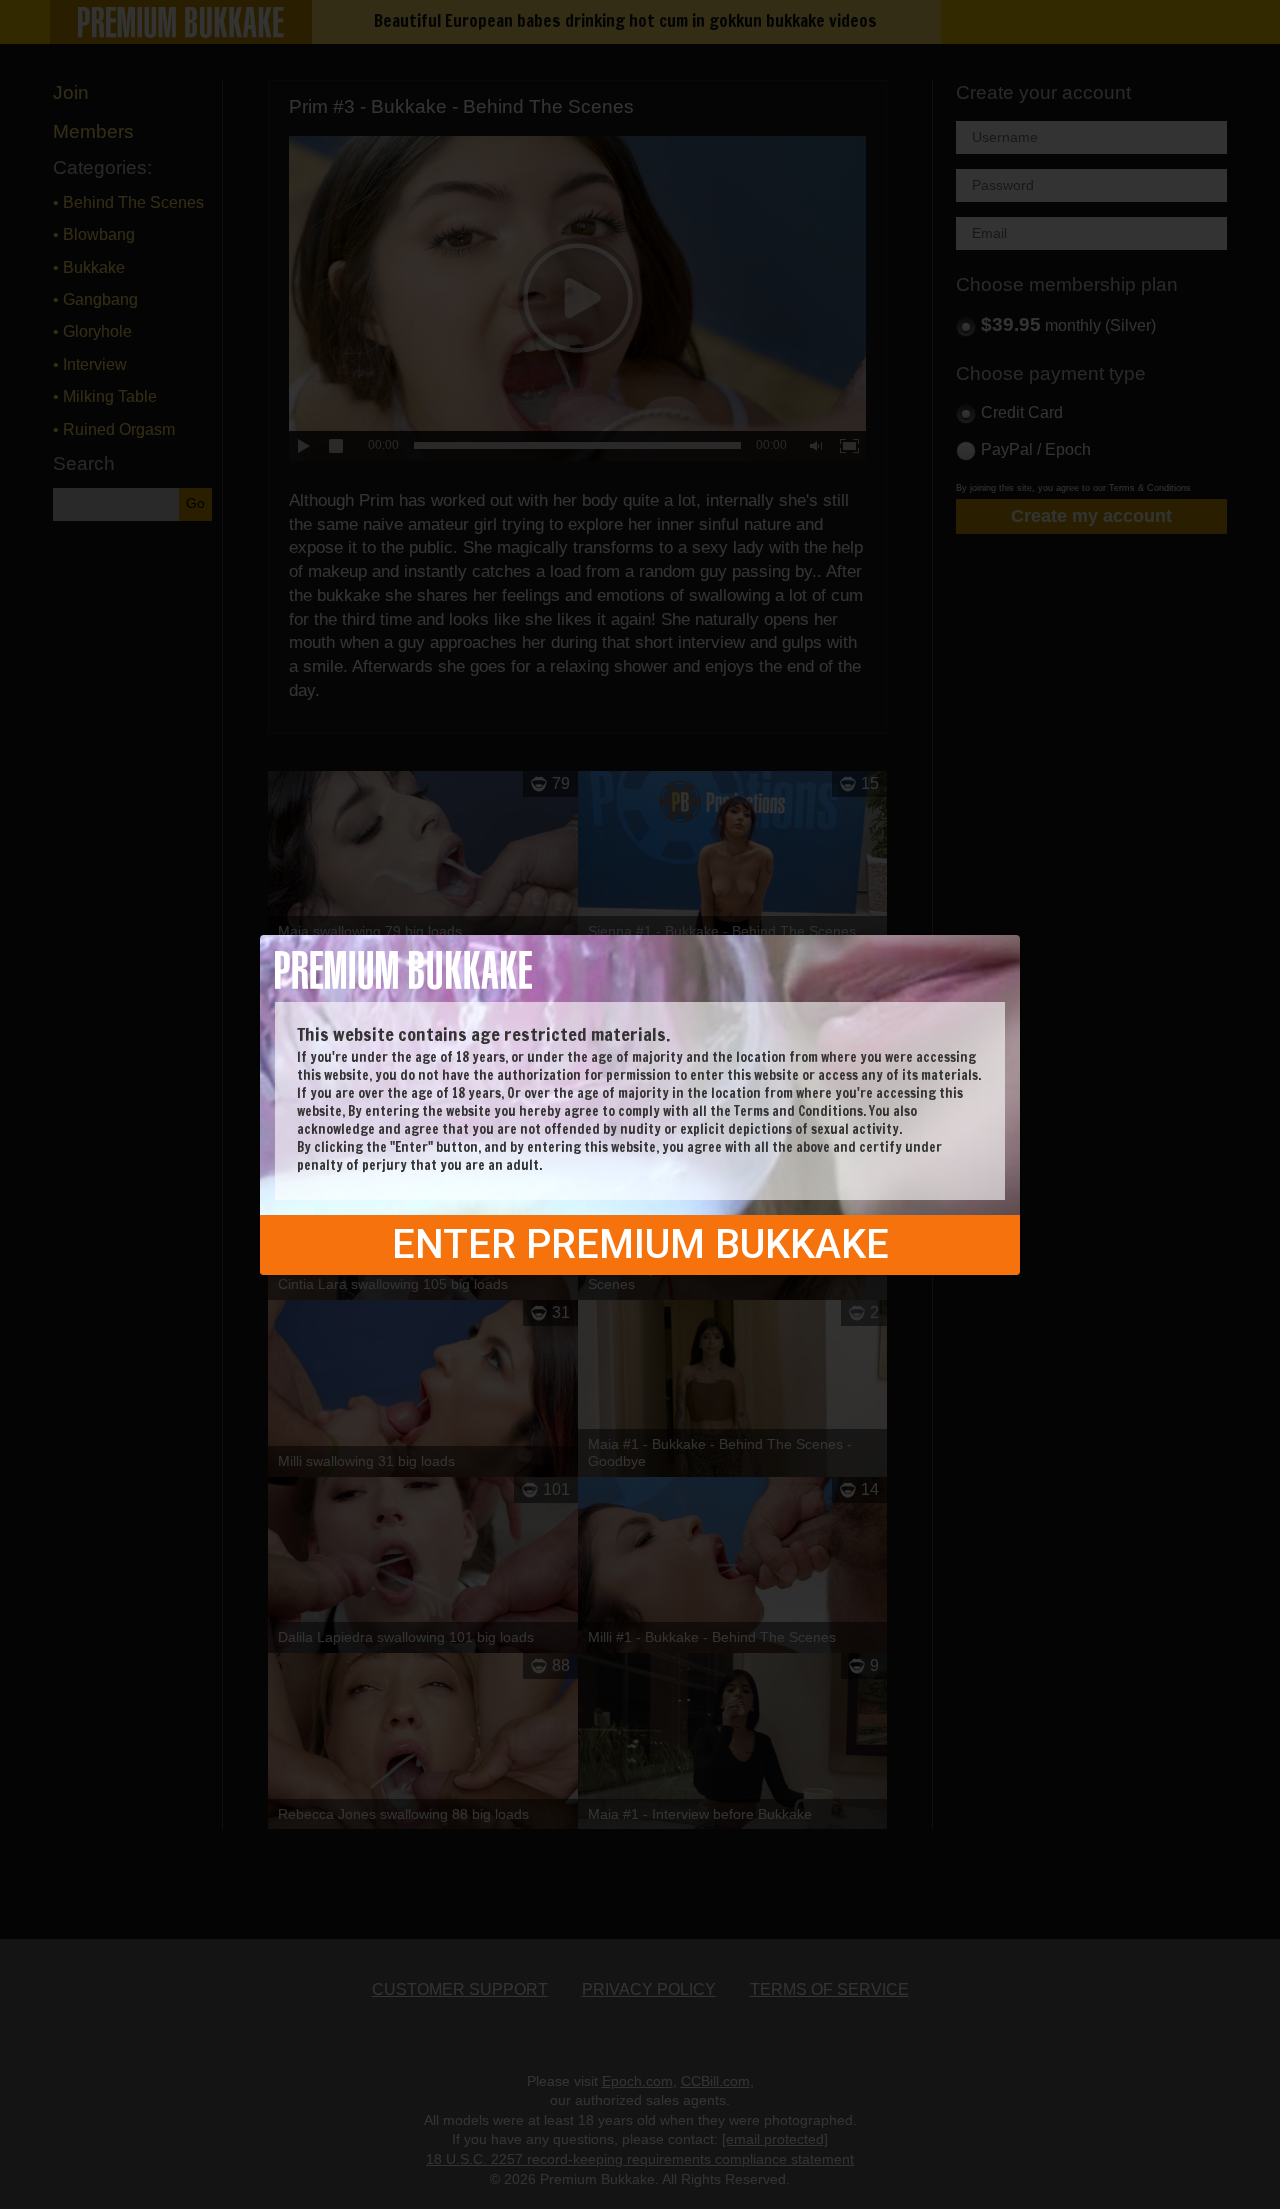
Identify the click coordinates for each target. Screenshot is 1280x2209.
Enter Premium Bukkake (640, 1244)
